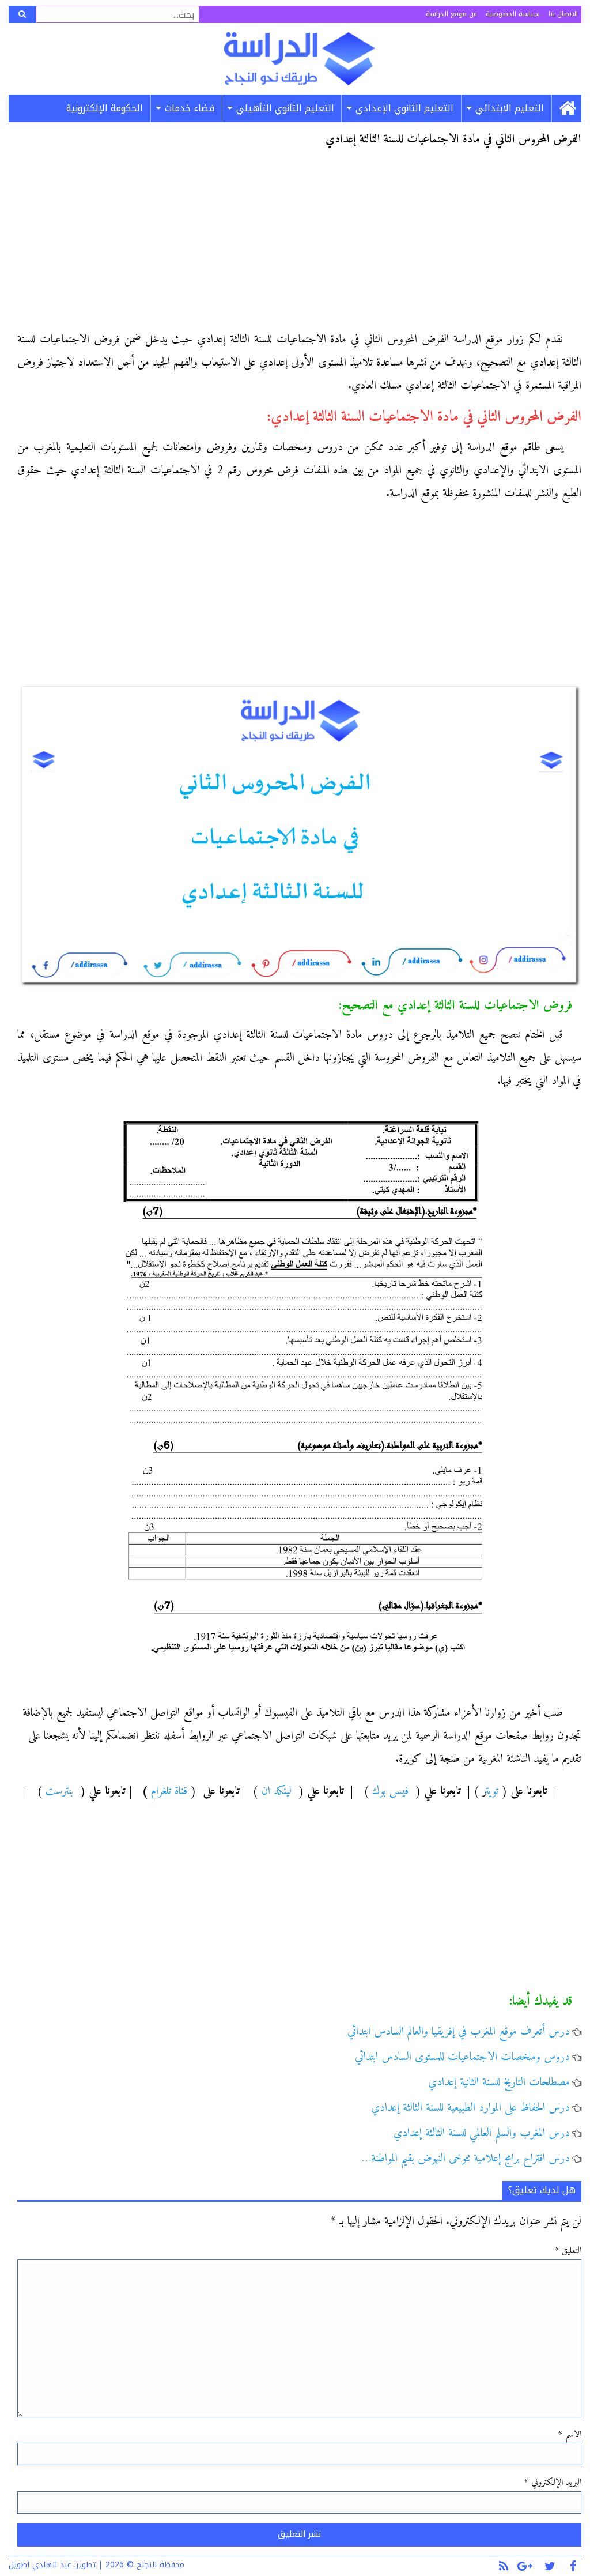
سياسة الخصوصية (513, 14)
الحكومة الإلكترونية (105, 108)
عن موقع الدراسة (451, 14)
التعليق (568, 2251)
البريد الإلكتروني (553, 2483)
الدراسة (299, 59)
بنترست (59, 1792)
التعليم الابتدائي (510, 108)
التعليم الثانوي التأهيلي (285, 108)
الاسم (570, 2435)
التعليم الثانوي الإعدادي (404, 108)
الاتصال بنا (563, 14)
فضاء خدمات (190, 108)
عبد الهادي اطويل (40, 2565)
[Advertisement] (299, 243)
